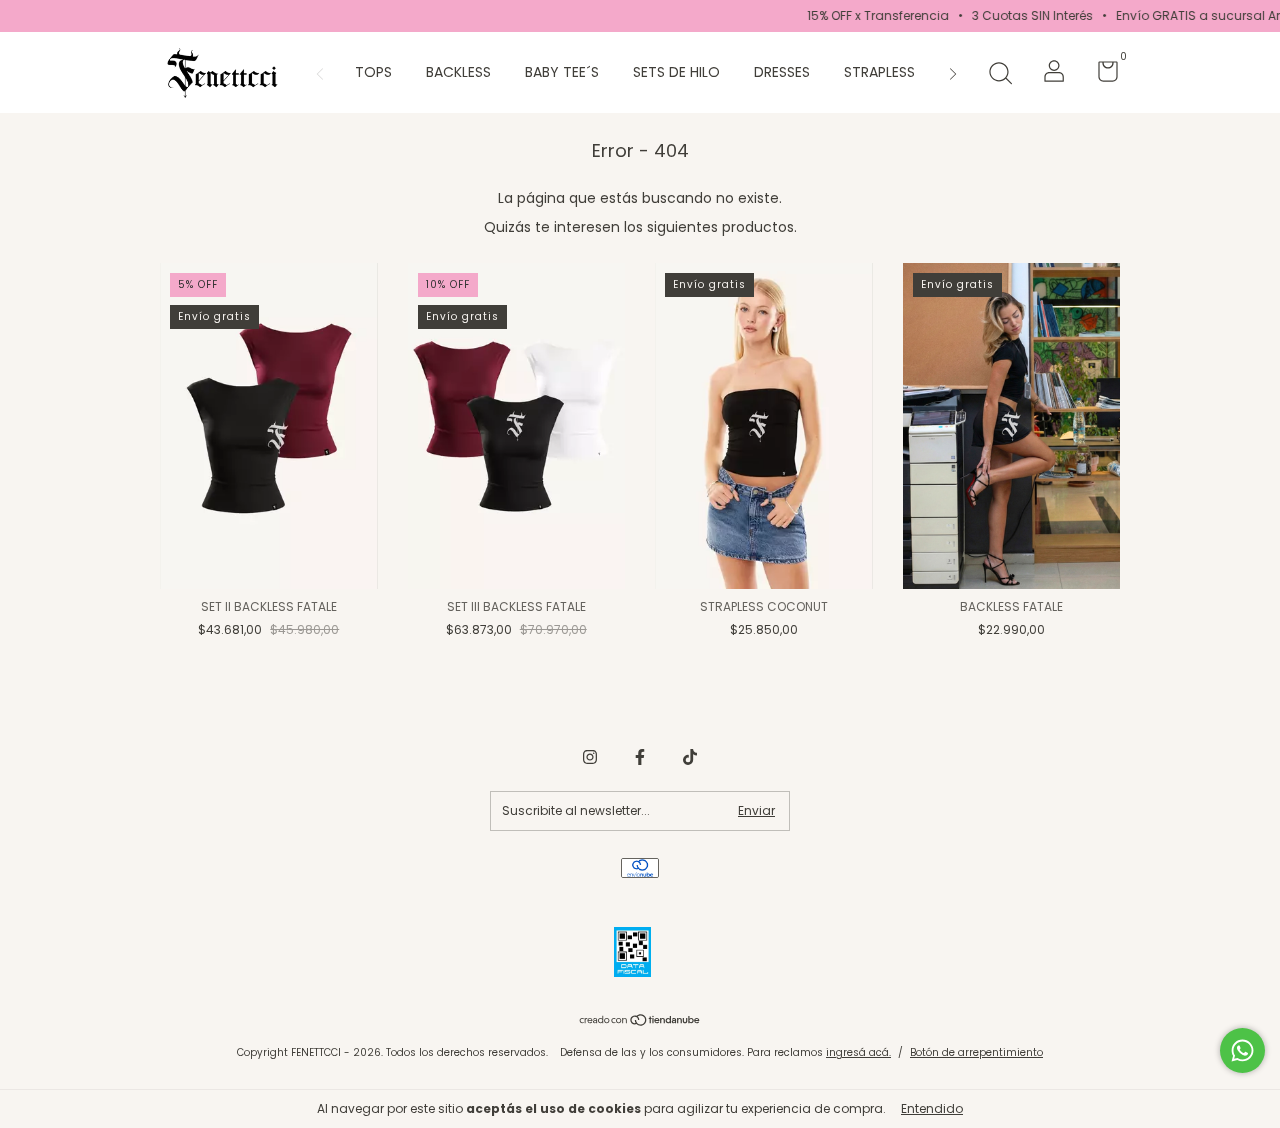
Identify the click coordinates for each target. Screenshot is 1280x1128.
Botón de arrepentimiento (976, 1052)
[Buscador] (1000, 74)
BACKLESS (458, 72)
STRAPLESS (879, 72)
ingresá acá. (858, 1052)
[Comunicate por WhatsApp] (1242, 1050)
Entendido (932, 1108)
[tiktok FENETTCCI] (690, 757)
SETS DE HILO (676, 72)
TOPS (373, 72)
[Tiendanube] (640, 1022)
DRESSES (782, 72)
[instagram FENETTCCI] (590, 757)
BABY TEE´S (562, 72)
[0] (1100, 75)
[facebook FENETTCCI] (640, 757)
